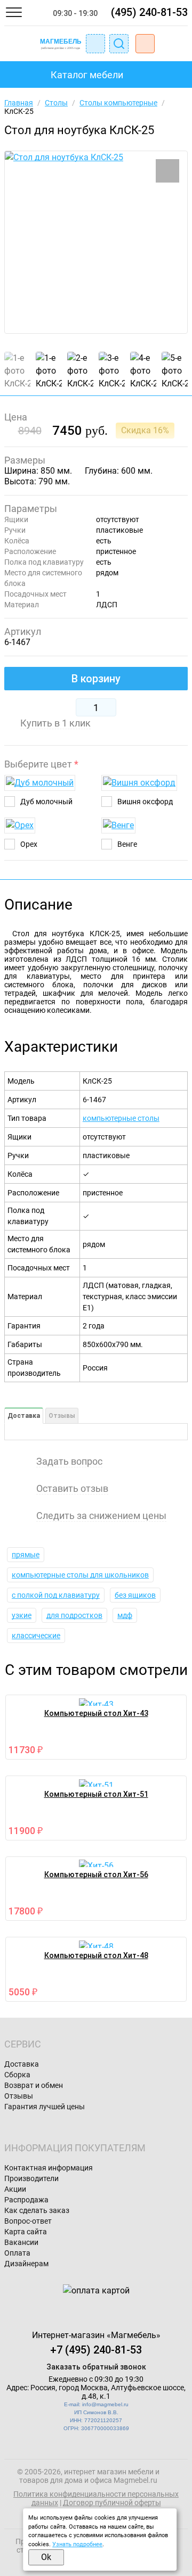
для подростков (74, 1615)
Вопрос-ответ (28, 2221)
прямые (26, 1555)
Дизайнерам (26, 2264)
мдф (125, 1615)
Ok (46, 2557)
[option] (96, 242)
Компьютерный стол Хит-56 (96, 1875)
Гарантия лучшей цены (45, 2107)
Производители (31, 2178)
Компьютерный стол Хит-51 (96, 1794)
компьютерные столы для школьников (80, 1575)
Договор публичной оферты (112, 2503)
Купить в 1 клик (55, 723)
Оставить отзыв (72, 1489)
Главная (19, 103)
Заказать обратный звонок (96, 2367)
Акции (15, 2189)
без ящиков (135, 1595)
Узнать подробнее (77, 2544)
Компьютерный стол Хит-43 (96, 1713)
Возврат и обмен (34, 2085)
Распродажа (26, 2200)
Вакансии (21, 2242)
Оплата (17, 2253)
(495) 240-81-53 (149, 12)
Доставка (24, 1416)
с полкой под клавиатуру (56, 1595)
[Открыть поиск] (119, 44)
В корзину (96, 679)
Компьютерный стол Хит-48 (96, 1955)
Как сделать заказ (37, 2210)
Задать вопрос (69, 1462)
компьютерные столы (121, 1118)
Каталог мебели (87, 75)
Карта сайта (26, 2232)
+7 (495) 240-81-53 (96, 2350)
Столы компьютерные (118, 103)
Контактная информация (49, 2168)
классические (36, 1636)
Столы (56, 103)
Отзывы (62, 1416)
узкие (22, 1615)
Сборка (17, 2075)
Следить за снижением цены (101, 1516)
